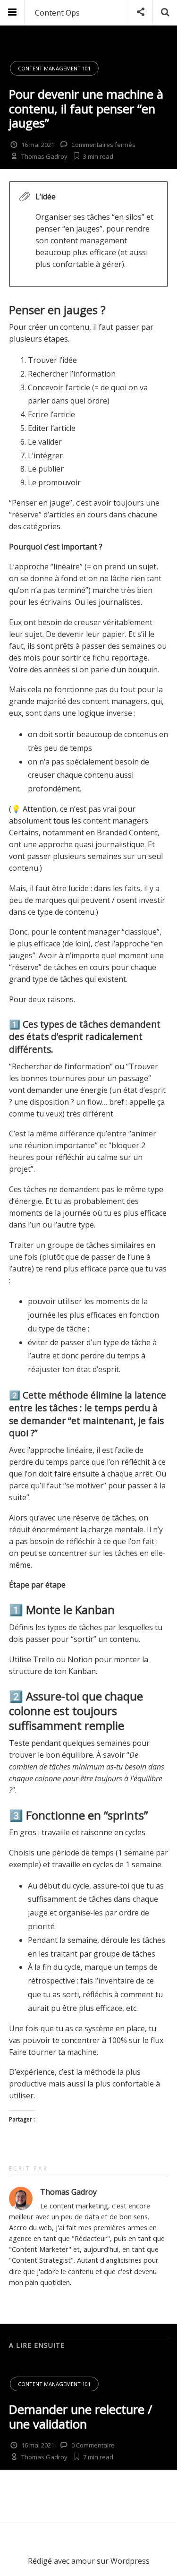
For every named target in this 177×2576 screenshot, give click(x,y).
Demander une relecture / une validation (80, 2417)
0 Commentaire (93, 2445)
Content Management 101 (54, 68)
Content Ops (57, 13)
